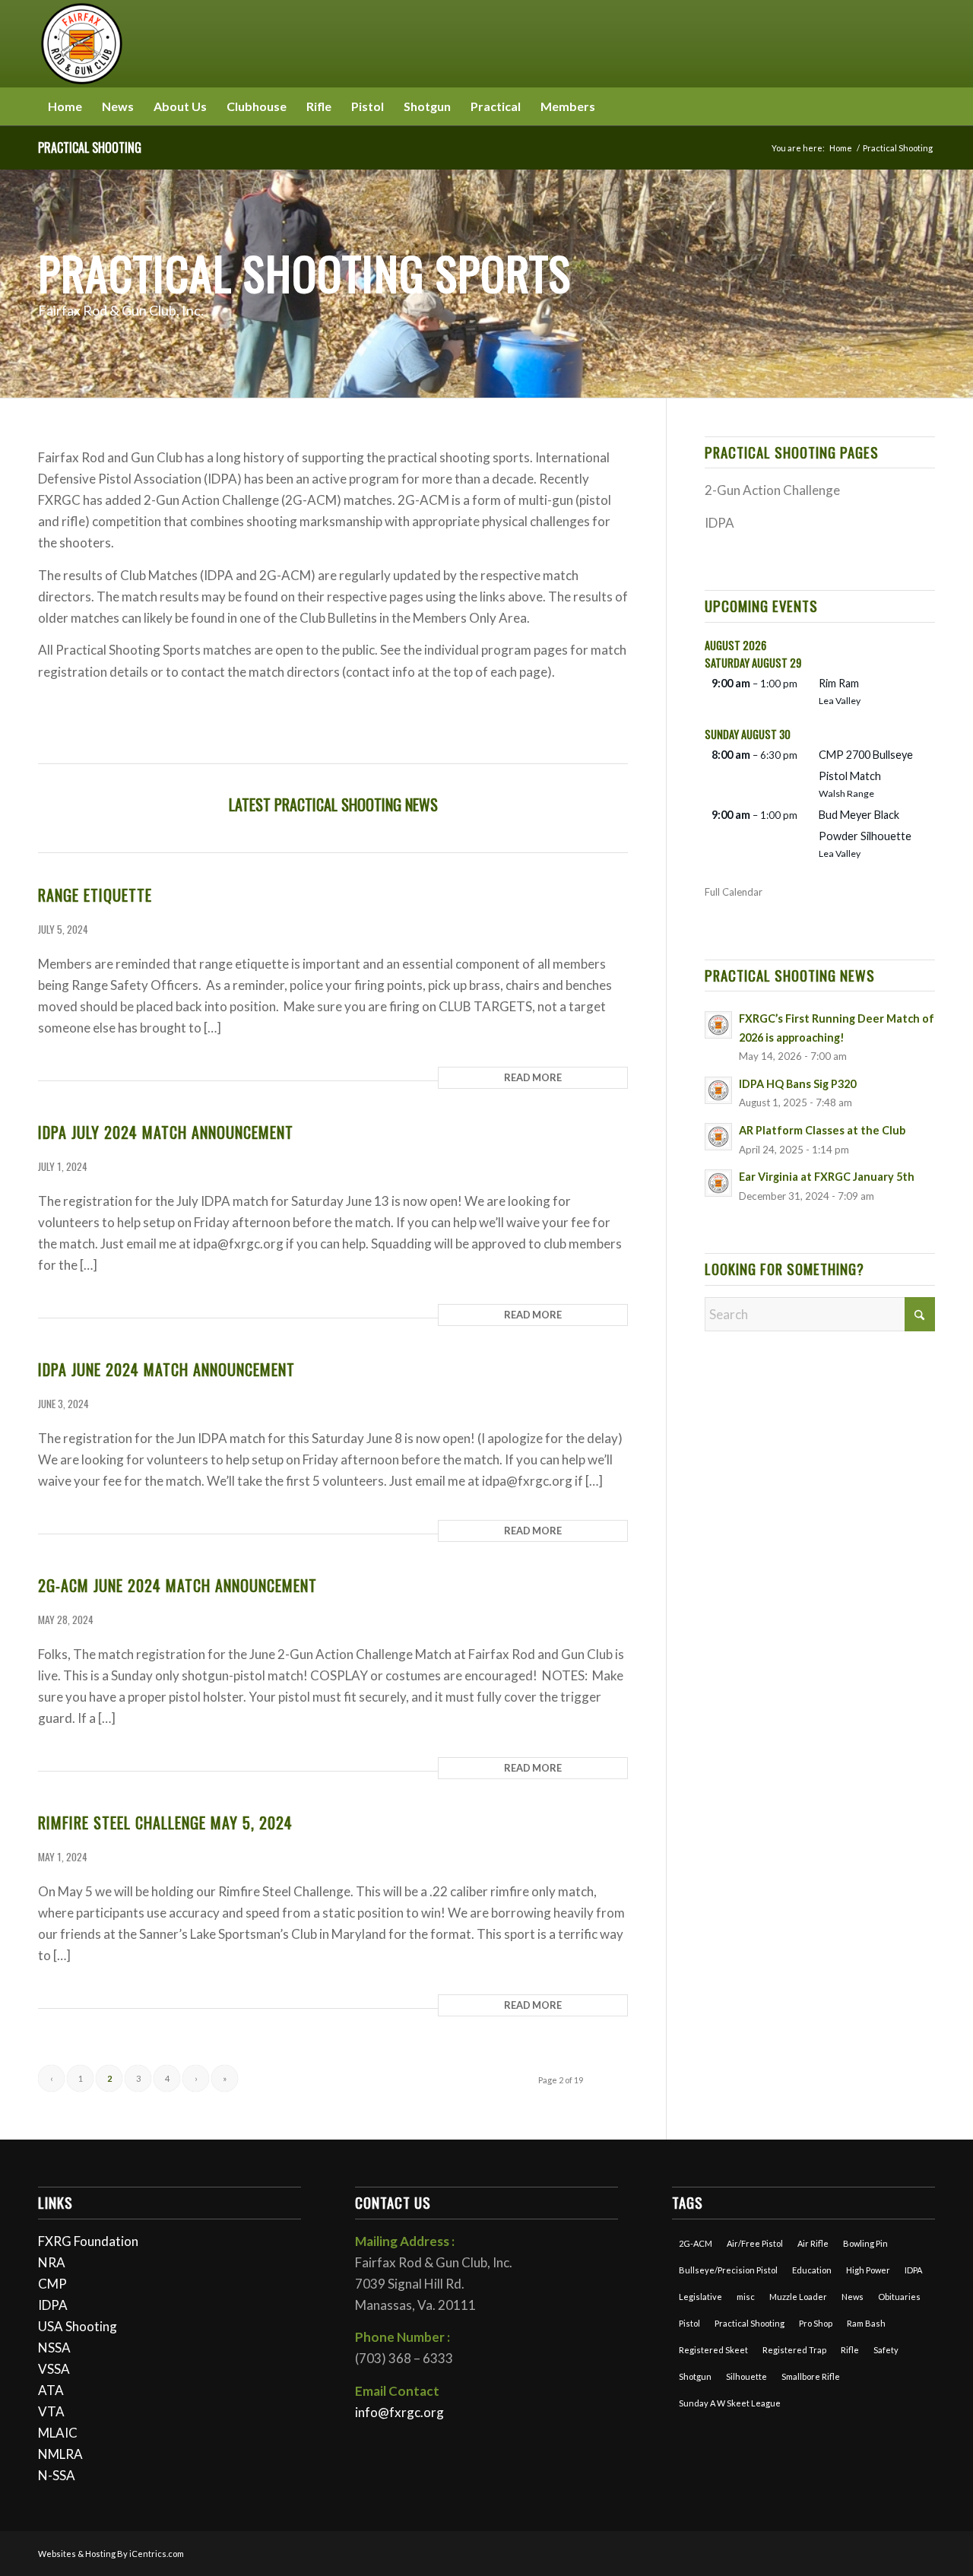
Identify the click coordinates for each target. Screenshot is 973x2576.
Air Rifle (813, 2243)
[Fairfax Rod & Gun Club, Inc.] (82, 44)
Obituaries (899, 2297)
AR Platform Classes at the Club (822, 1130)
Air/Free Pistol (755, 2243)
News (853, 2297)
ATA (51, 2390)
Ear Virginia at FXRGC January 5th (827, 1177)
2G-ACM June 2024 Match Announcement (177, 1585)
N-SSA (57, 2475)
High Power (868, 2270)
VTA (51, 2411)
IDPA (53, 2305)
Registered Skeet (713, 2350)
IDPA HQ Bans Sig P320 (797, 1084)
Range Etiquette (95, 895)
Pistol (689, 2323)
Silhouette (746, 2376)
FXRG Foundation (88, 2241)
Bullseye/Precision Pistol (728, 2270)
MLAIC (58, 2433)
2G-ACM (696, 2243)
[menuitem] (65, 106)
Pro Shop (816, 2323)
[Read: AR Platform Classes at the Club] (718, 1137)
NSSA (54, 2348)
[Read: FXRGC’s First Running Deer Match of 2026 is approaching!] (718, 1025)
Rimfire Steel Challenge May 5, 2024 (165, 1823)
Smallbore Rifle (811, 2376)
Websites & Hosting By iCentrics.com (111, 2554)
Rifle (850, 2350)
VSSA (54, 2369)
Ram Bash (866, 2323)
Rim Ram (839, 683)
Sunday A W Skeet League (730, 2403)
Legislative (700, 2297)
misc (746, 2297)
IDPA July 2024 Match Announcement (166, 1132)
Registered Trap (794, 2350)
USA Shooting (78, 2326)
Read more (533, 1077)
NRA (52, 2262)
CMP (52, 2284)
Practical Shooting (90, 148)
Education (812, 2270)
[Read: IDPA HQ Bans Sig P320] (718, 1090)
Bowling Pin (865, 2243)
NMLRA (60, 2454)
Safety (886, 2350)
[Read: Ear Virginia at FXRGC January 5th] (718, 1183)
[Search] (926, 106)
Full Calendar (734, 892)
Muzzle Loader (798, 2297)
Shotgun (695, 2376)
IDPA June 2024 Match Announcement (166, 1369)
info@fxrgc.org (399, 2412)
